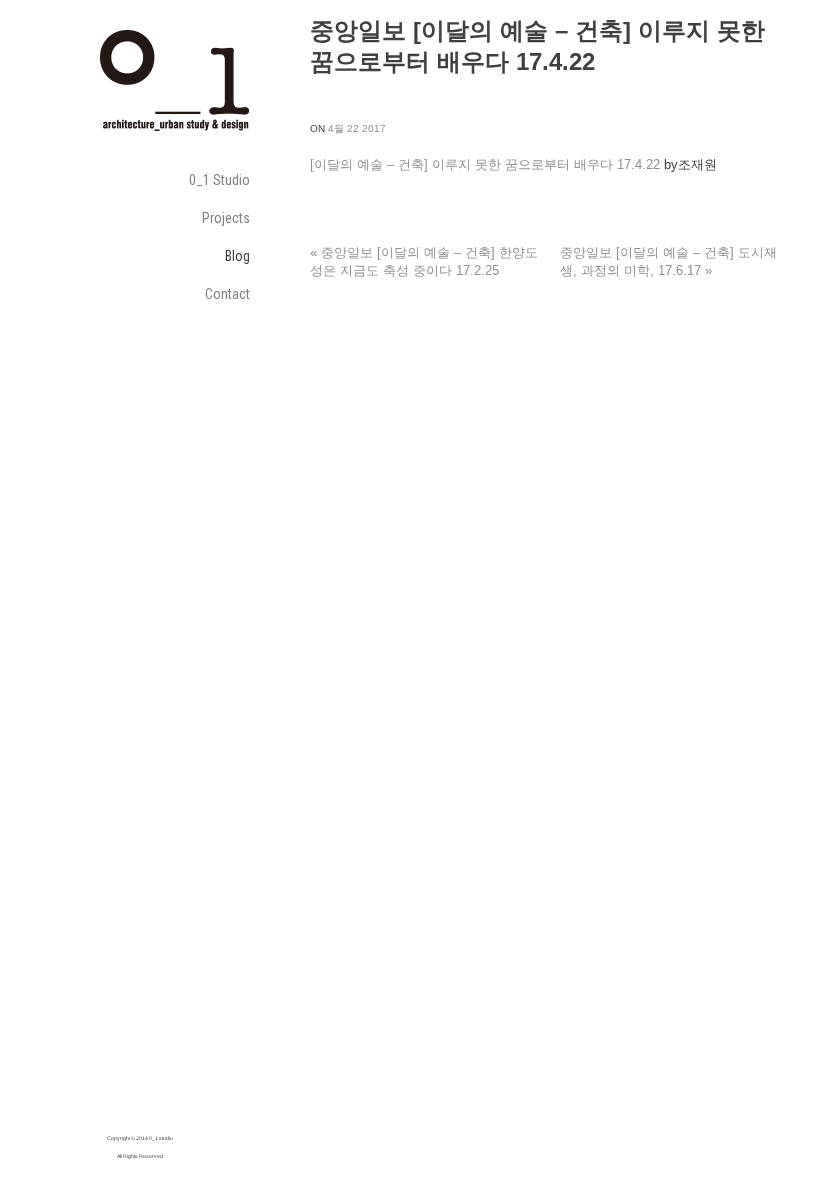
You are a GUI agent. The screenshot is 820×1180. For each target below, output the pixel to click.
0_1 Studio (219, 180)
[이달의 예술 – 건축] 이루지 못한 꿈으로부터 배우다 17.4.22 (485, 164)
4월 (336, 128)
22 (353, 128)
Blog (237, 256)
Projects (226, 218)
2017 (374, 128)
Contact (227, 294)
